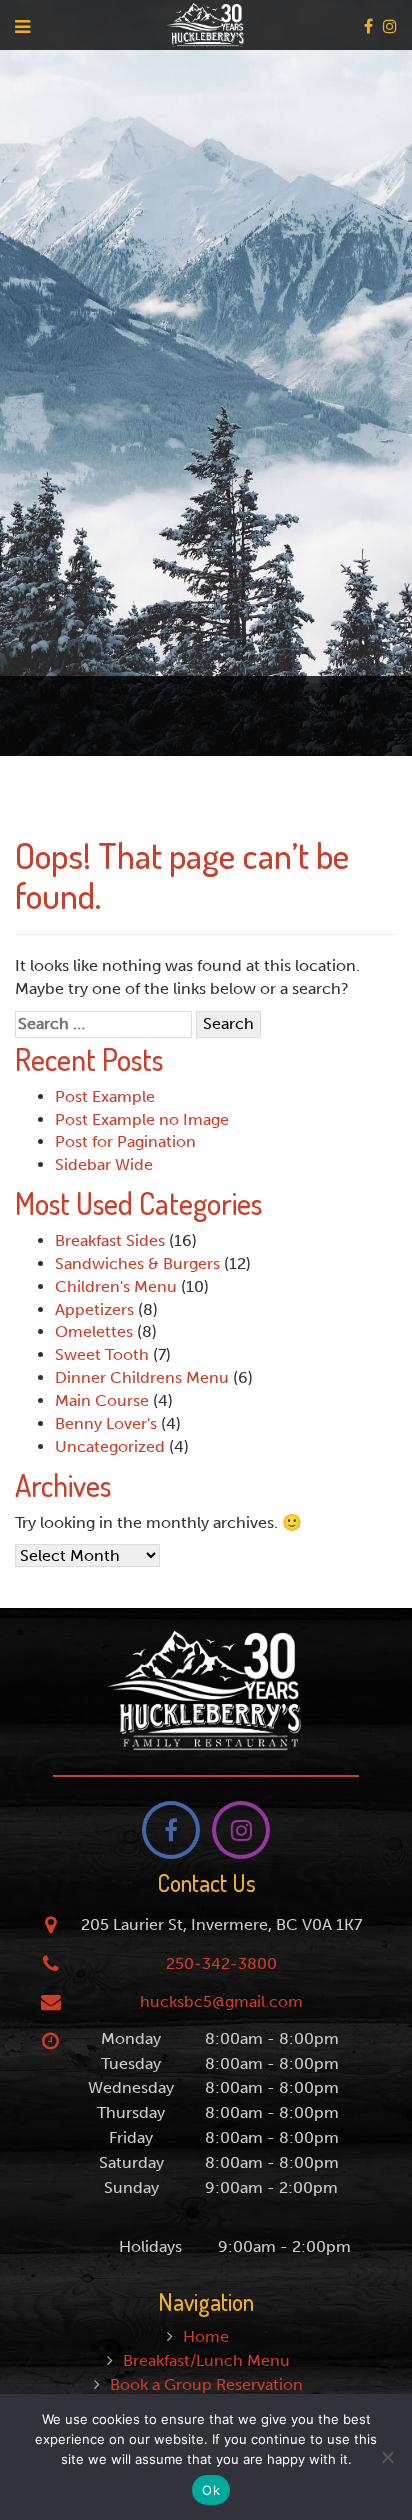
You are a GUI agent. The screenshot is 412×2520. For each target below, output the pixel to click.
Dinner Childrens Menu (142, 1377)
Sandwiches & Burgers (137, 1263)
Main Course (102, 1400)
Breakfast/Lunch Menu (206, 2360)
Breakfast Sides (110, 1240)
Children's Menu (116, 1286)
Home (206, 2336)
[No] (387, 2457)
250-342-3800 (221, 1963)
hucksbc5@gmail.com (221, 2001)
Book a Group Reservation (206, 2384)
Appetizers (94, 1309)
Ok (211, 2490)
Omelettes (94, 1331)
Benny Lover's (106, 1423)
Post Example (105, 1096)
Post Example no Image (142, 1119)
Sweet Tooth (102, 1354)
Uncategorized (110, 1446)
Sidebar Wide (104, 1164)
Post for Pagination (125, 1141)
